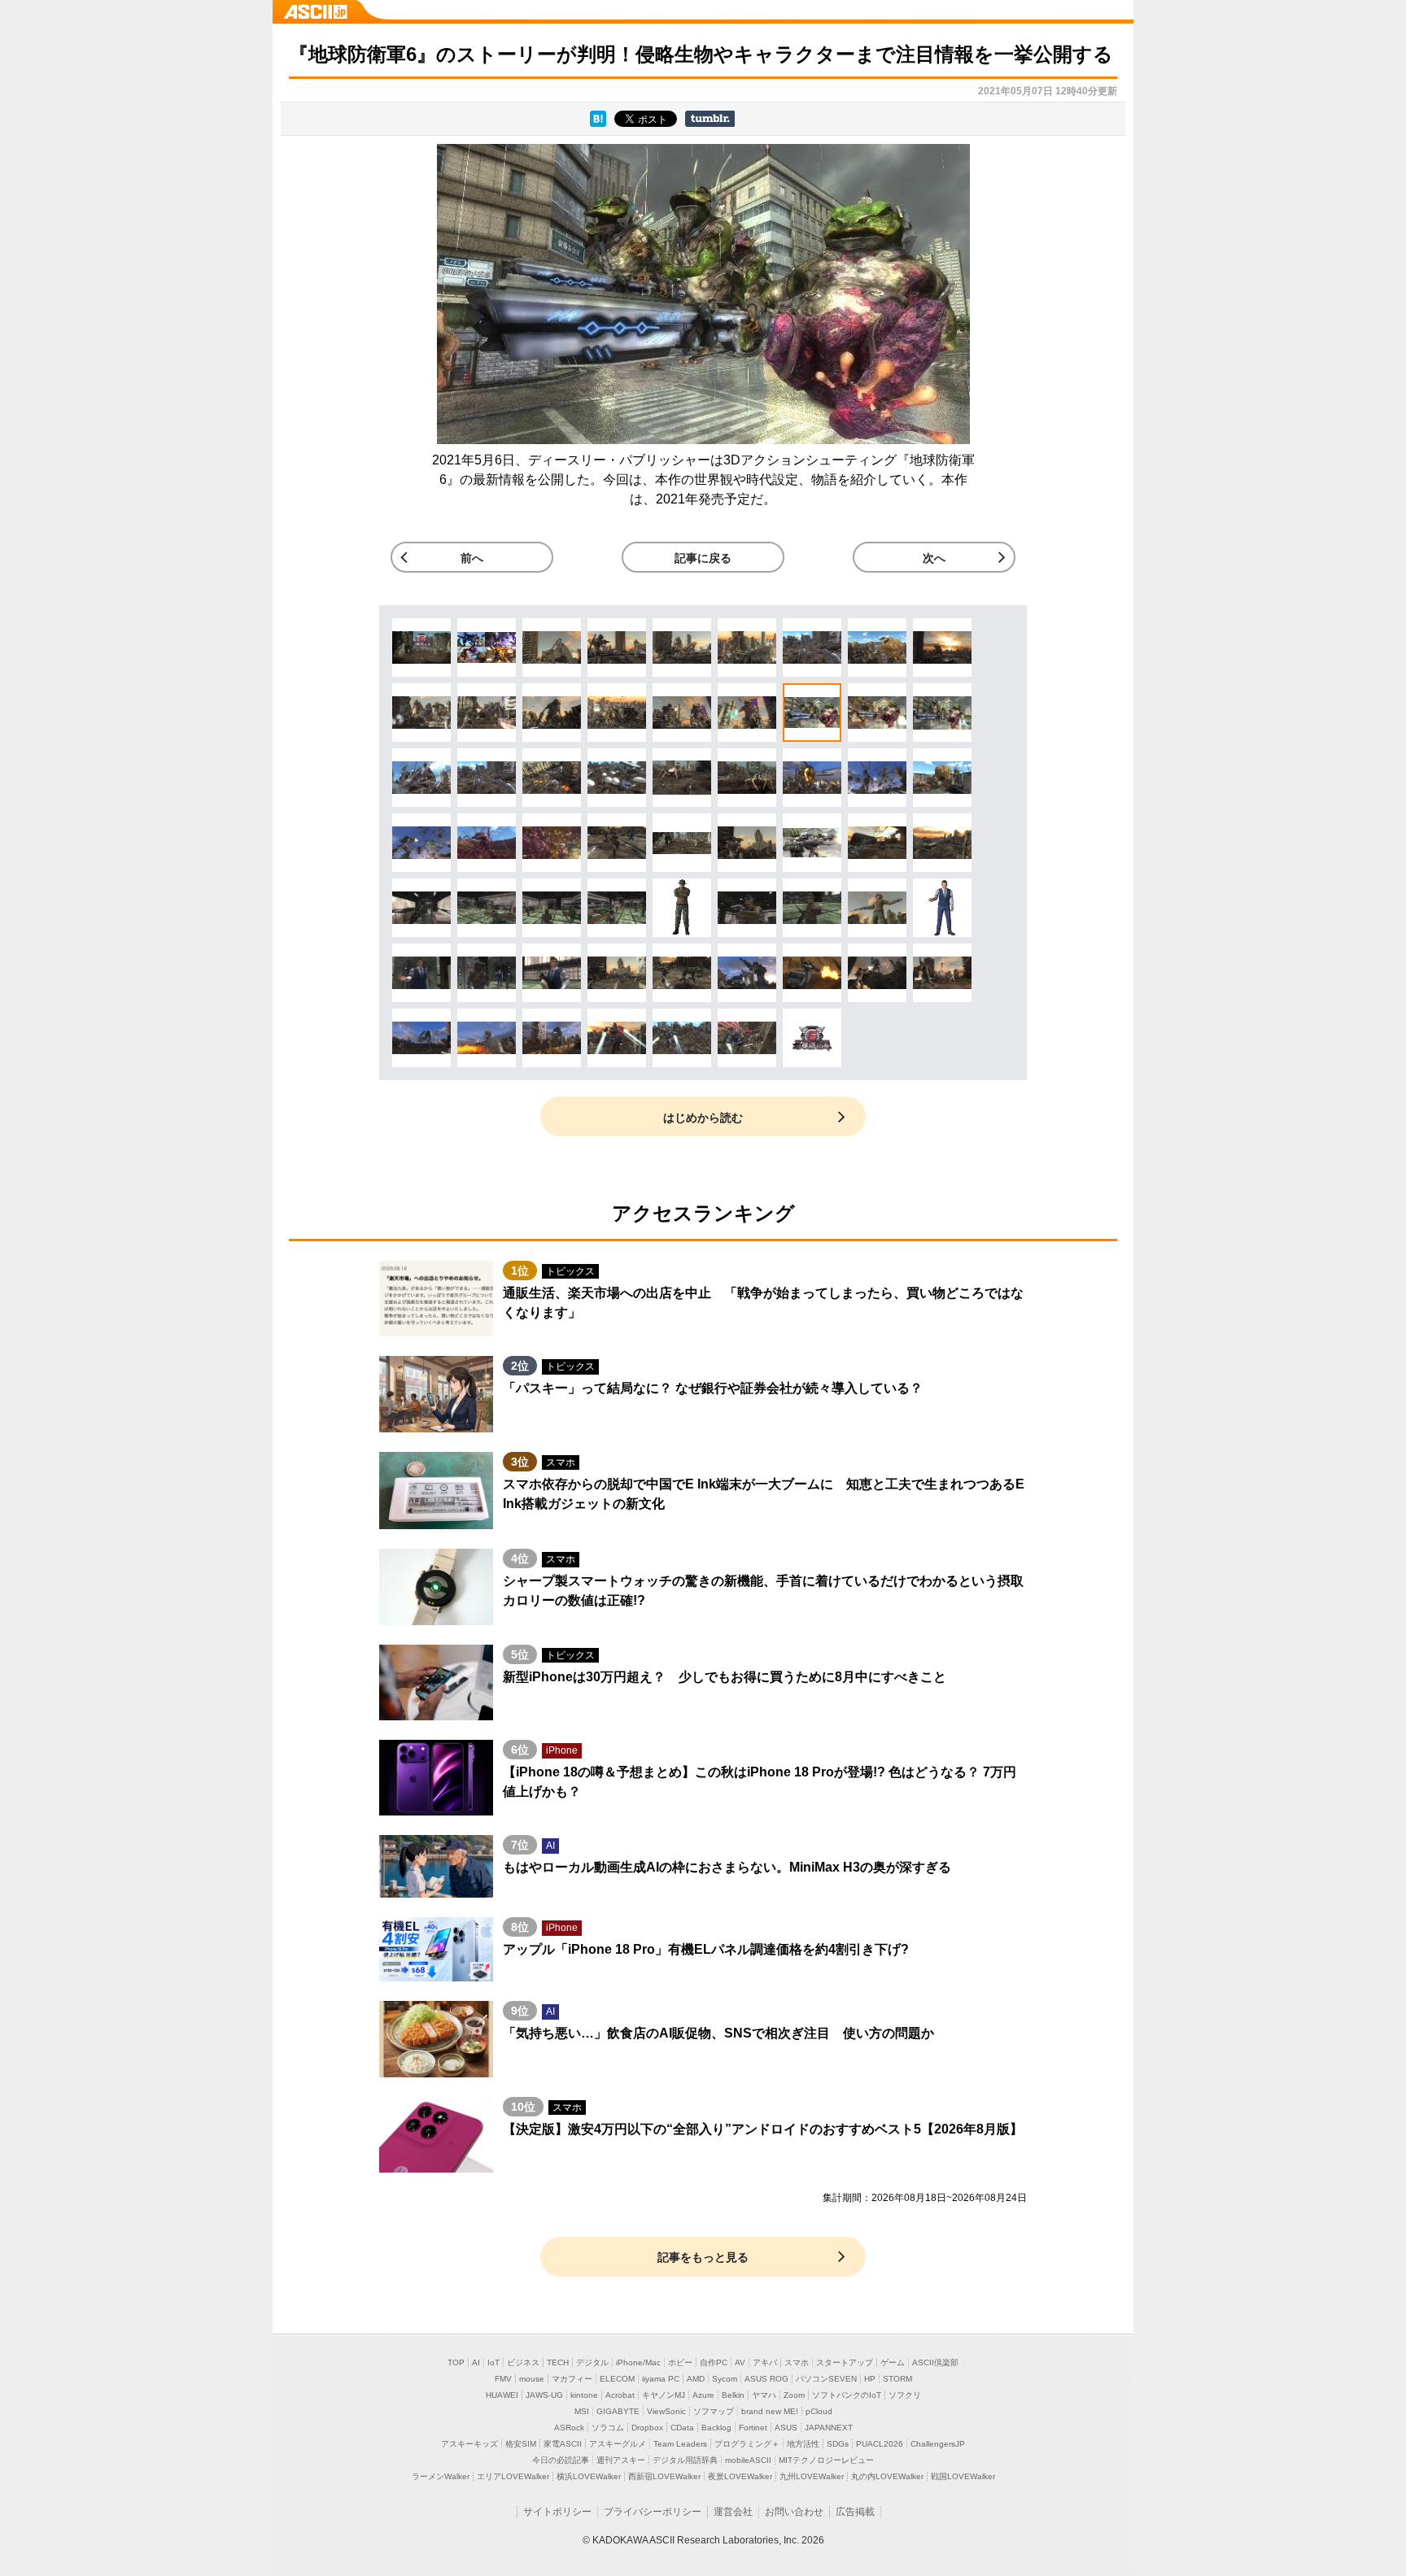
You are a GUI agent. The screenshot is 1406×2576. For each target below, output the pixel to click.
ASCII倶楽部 (935, 2362)
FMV (503, 2379)
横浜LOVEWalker (589, 2476)
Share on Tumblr (710, 119)
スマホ (797, 2362)
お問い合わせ (794, 2512)
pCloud (819, 2411)
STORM (897, 2379)
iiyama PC (661, 2379)
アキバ (765, 2362)
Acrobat (620, 2395)
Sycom (725, 2379)
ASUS (786, 2428)
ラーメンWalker (441, 2476)
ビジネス (523, 2362)
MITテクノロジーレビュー (826, 2460)
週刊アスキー (621, 2460)
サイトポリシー (557, 2512)
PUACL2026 (880, 2444)
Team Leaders (680, 2444)
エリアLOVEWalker (513, 2476)
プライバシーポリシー (653, 2512)
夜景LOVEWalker (740, 2476)
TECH (558, 2362)
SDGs (838, 2444)
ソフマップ (714, 2411)
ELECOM (617, 2379)
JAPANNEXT (829, 2428)
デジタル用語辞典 (685, 2460)
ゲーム (893, 2362)
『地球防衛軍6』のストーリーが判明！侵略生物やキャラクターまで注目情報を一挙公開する (701, 54)
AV (740, 2362)
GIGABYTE (618, 2411)
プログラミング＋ (747, 2444)
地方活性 (803, 2444)
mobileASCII (748, 2460)
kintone (584, 2395)
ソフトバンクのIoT (847, 2395)
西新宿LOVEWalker (664, 2476)
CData (682, 2428)
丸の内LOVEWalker (887, 2476)
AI (476, 2362)
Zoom (794, 2395)
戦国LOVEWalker (963, 2476)
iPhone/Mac (638, 2362)
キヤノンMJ (664, 2395)
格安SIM (521, 2444)
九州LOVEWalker (812, 2476)
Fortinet (753, 2428)
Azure (703, 2395)
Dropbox (647, 2428)
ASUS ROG (766, 2379)
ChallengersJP (938, 2444)
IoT (493, 2362)
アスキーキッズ (469, 2444)
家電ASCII (563, 2444)
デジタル (592, 2362)
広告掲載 (855, 2512)
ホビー (680, 2362)
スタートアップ (845, 2362)
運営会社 (733, 2512)
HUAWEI (502, 2395)
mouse (532, 2379)
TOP (456, 2362)
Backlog (716, 2428)
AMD (696, 2379)
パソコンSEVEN (826, 2379)
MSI (582, 2411)
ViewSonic (666, 2411)
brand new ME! (770, 2411)
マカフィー (572, 2379)
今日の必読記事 (561, 2460)
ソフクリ (905, 2395)
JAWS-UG (544, 2395)
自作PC (714, 2362)
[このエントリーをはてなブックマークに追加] (598, 122)
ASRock (569, 2428)
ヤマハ (764, 2395)
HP (870, 2379)
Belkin (733, 2395)
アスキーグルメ (618, 2444)
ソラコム (608, 2428)
